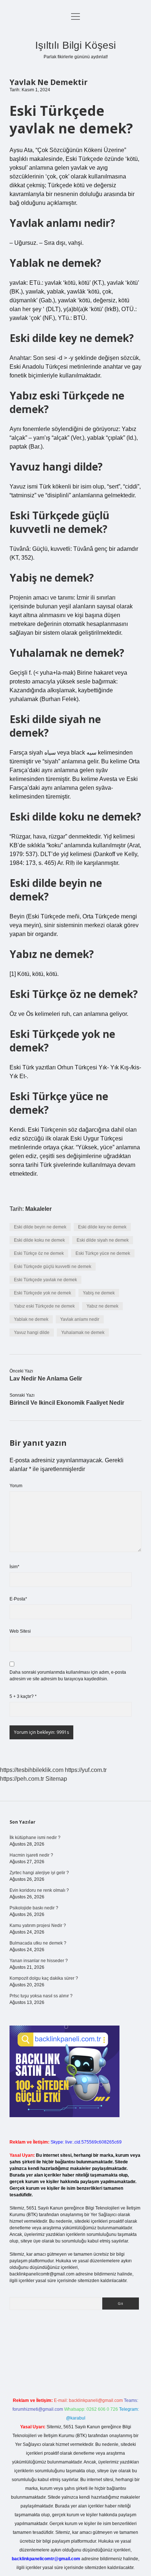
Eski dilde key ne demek (102, 1227)
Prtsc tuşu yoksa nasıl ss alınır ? (41, 1996)
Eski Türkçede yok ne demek (43, 1293)
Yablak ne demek (31, 1319)
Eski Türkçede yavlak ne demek (45, 1280)
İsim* (14, 1567)
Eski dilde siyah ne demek (103, 1240)
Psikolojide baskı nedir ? (34, 1908)
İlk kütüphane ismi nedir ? (35, 1838)
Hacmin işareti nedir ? (31, 1855)
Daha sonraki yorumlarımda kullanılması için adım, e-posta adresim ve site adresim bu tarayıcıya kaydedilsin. (68, 1676)
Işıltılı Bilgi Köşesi (75, 45)
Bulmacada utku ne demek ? (38, 1943)
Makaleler (38, 1209)
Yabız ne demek (102, 1306)
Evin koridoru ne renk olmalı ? (39, 1890)
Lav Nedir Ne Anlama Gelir (46, 1379)
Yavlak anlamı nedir (80, 1319)
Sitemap (56, 1779)
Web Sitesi (20, 1631)
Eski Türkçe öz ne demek (39, 1253)
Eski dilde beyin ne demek (40, 1227)
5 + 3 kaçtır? (23, 1696)
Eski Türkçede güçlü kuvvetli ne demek (53, 1267)
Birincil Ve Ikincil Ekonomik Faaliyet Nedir (67, 1403)
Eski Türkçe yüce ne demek (103, 1253)
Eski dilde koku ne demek (39, 1240)
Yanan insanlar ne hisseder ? (39, 1961)
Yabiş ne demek (99, 1293)
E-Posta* (18, 1599)
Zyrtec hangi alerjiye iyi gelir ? (39, 1873)
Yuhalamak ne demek (83, 1333)
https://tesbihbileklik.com (32, 1770)
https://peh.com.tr (22, 1779)
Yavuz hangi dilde (32, 1333)
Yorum (16, 1486)
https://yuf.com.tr (86, 1770)
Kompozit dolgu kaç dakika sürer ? (44, 1978)
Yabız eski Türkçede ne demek (44, 1306)
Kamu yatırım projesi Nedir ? (38, 1925)
